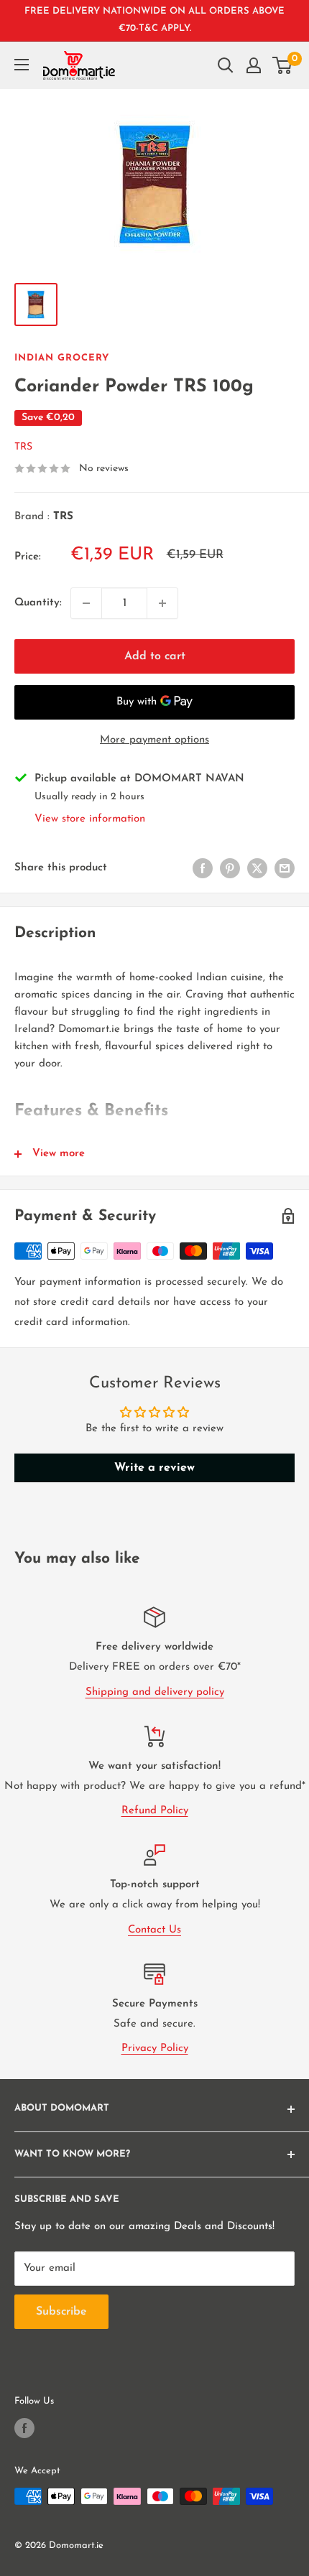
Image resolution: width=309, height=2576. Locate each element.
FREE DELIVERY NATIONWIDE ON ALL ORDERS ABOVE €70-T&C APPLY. (154, 20)
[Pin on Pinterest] (230, 868)
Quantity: (38, 603)
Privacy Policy (155, 2049)
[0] (283, 65)
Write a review (154, 1468)
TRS (23, 447)
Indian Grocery (62, 358)
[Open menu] (22, 65)
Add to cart (155, 656)
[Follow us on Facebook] (24, 2428)
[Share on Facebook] (203, 868)
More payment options (154, 740)
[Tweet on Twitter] (257, 868)
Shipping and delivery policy (155, 1692)
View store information (90, 819)
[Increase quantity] (162, 603)
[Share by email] (285, 868)
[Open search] (226, 65)
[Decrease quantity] (86, 603)
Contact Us (154, 1930)
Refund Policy (155, 1811)
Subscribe (61, 2312)
